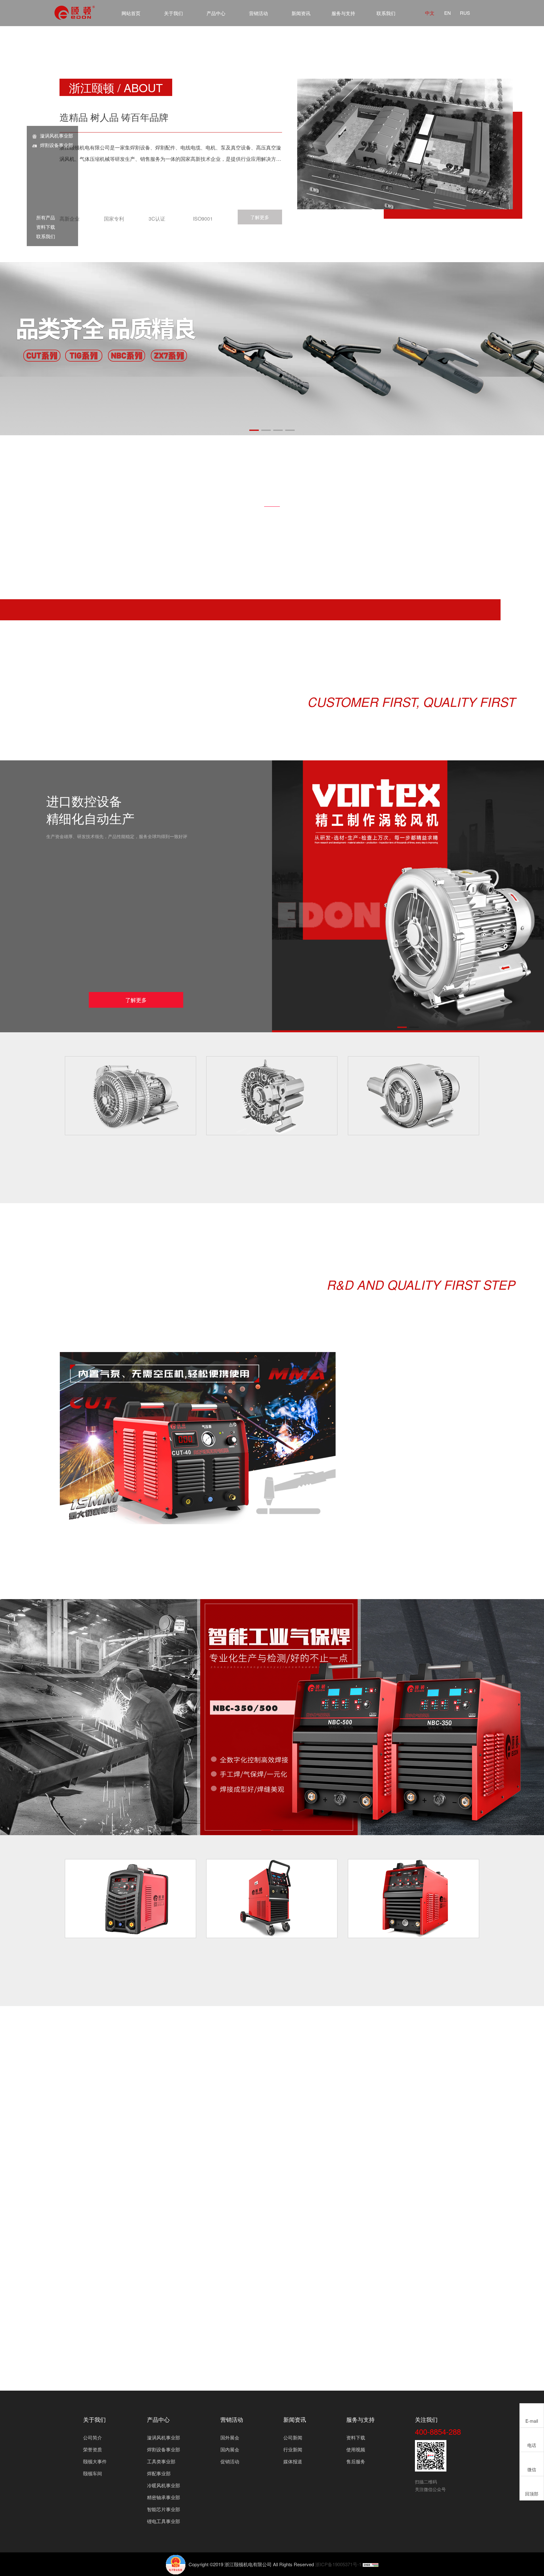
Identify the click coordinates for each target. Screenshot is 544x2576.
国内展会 (230, 2449)
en (448, 13)
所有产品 (43, 217)
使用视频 (356, 2449)
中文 (430, 13)
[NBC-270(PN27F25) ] (130, 1899)
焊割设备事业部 (57, 145)
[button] (254, 430)
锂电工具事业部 (164, 2521)
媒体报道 (293, 2461)
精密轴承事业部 (164, 2497)
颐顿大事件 (95, 2461)
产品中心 (216, 13)
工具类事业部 (161, 2461)
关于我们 (173, 13)
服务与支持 (343, 13)
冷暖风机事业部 (164, 2485)
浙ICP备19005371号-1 (338, 2564)
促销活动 (230, 2461)
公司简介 (93, 2437)
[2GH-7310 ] (130, 1096)
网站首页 (131, 13)
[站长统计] (371, 2564)
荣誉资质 (93, 2449)
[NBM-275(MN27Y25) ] (272, 1899)
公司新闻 (293, 2437)
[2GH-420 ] (414, 1096)
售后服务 (356, 2461)
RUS (465, 13)
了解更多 (260, 217)
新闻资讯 (301, 13)
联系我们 (386, 13)
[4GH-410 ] (272, 1096)
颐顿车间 (93, 2473)
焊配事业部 (159, 2473)
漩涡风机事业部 (57, 135)
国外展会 (230, 2437)
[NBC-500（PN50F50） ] (414, 1899)
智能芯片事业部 (164, 2509)
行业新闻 (293, 2449)
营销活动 (258, 13)
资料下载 (43, 227)
